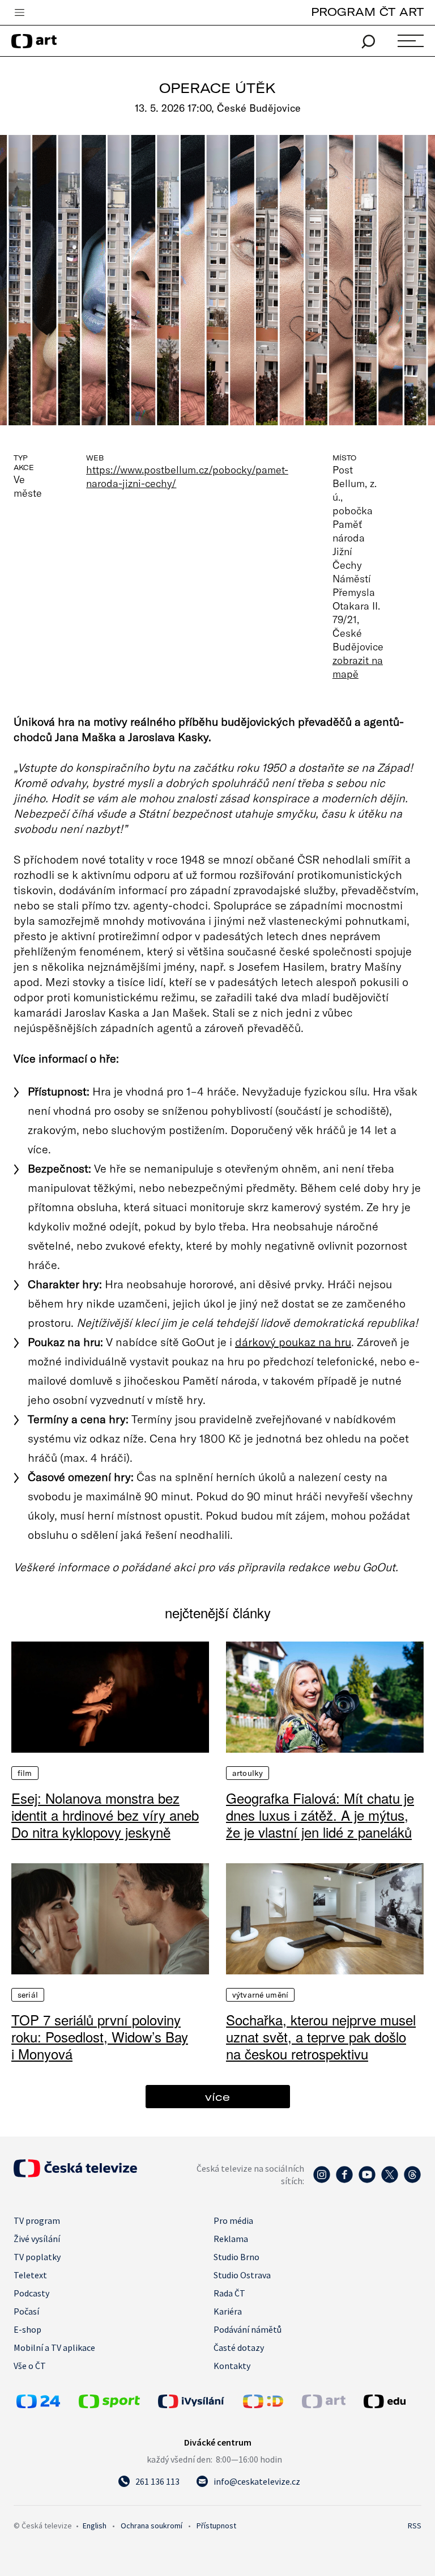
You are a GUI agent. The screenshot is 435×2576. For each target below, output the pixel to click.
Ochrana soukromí (152, 2526)
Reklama (231, 2239)
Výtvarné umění (260, 1995)
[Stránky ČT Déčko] (263, 2405)
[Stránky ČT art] (324, 2405)
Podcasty (31, 2293)
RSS (415, 2526)
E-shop (27, 2329)
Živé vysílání (37, 2239)
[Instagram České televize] (322, 2180)
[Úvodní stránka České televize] (75, 2174)
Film (25, 1773)
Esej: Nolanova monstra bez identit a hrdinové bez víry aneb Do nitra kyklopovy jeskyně (105, 1815)
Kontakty (232, 2366)
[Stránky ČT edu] (391, 2401)
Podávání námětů (248, 2329)
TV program (37, 2220)
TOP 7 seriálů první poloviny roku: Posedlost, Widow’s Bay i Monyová (100, 2037)
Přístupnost (216, 2526)
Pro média (233, 2220)
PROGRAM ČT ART (367, 12)
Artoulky (248, 1773)
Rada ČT (229, 2293)
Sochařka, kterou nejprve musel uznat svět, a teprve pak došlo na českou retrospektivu (321, 2037)
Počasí (26, 2311)
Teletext (30, 2275)
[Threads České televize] (412, 2180)
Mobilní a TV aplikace (54, 2347)
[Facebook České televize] (344, 2180)
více (217, 2097)
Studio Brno (236, 2257)
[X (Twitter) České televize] (390, 2180)
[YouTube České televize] (367, 2180)
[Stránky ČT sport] (109, 2405)
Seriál (28, 1995)
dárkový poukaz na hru (293, 1342)
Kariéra (228, 2311)
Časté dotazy (239, 2347)
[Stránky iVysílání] (198, 2401)
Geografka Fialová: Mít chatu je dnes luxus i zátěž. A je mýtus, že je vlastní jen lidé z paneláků (320, 1815)
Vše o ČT (30, 2366)
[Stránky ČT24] (38, 2405)
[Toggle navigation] (19, 13)
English (95, 2526)
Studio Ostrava (242, 2275)
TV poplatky (37, 2257)
